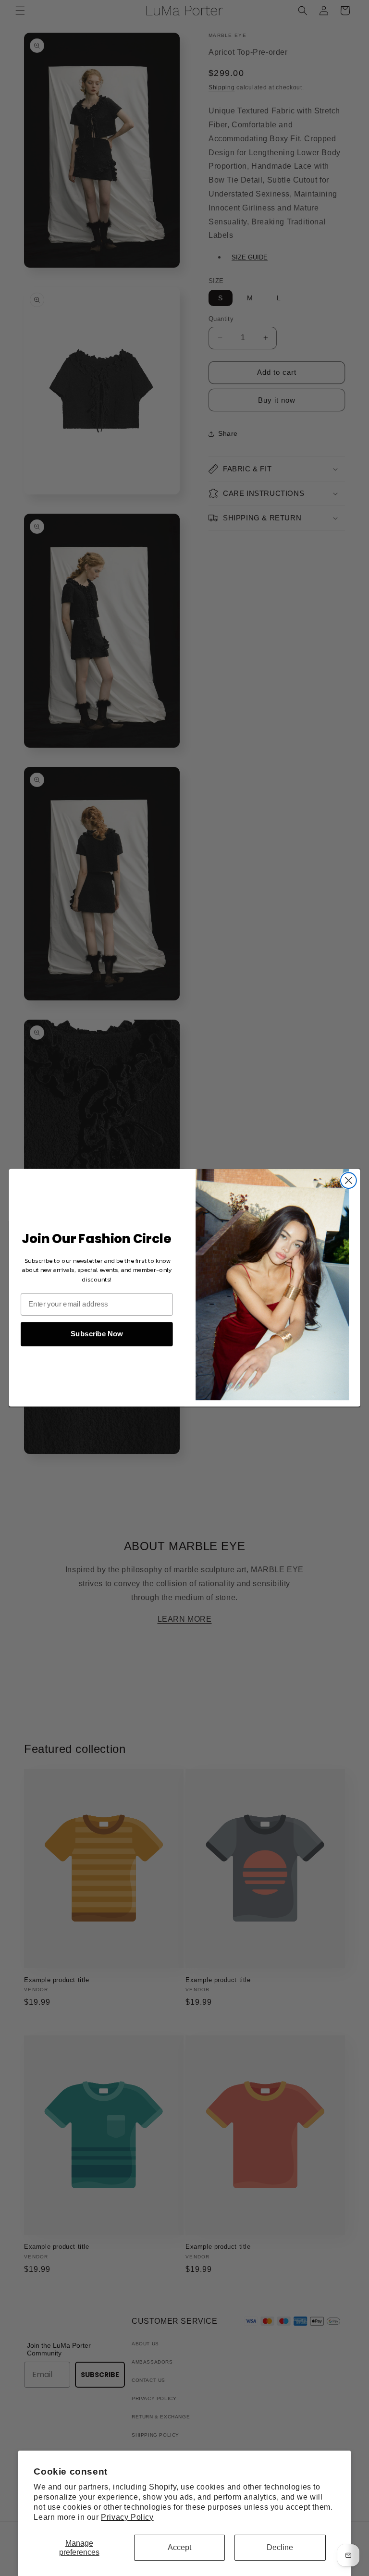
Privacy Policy (127, 2517)
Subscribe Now (97, 1334)
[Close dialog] (349, 1181)
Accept (179, 2547)
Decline (280, 2547)
